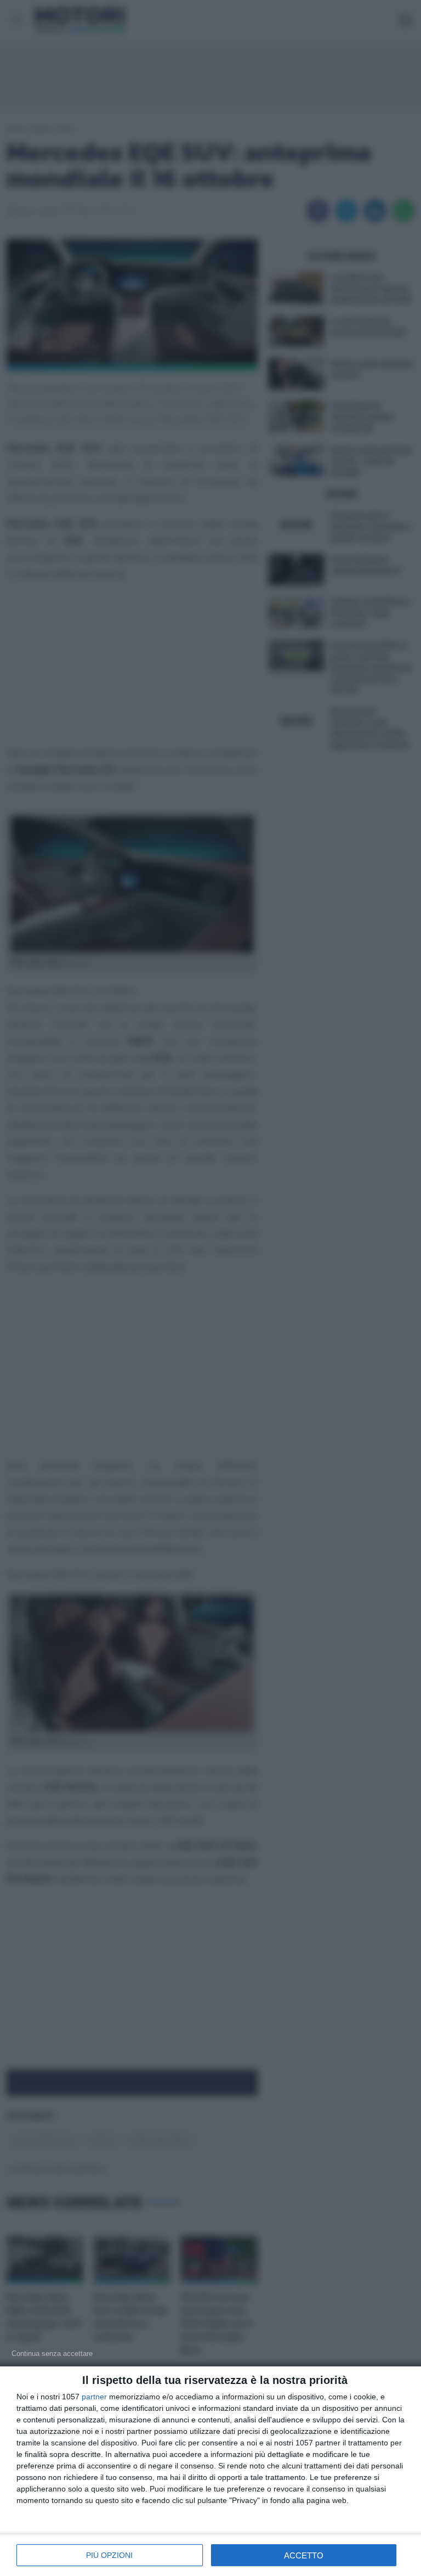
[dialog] (210, 2471)
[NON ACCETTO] (52, 2353)
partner (94, 2397)
